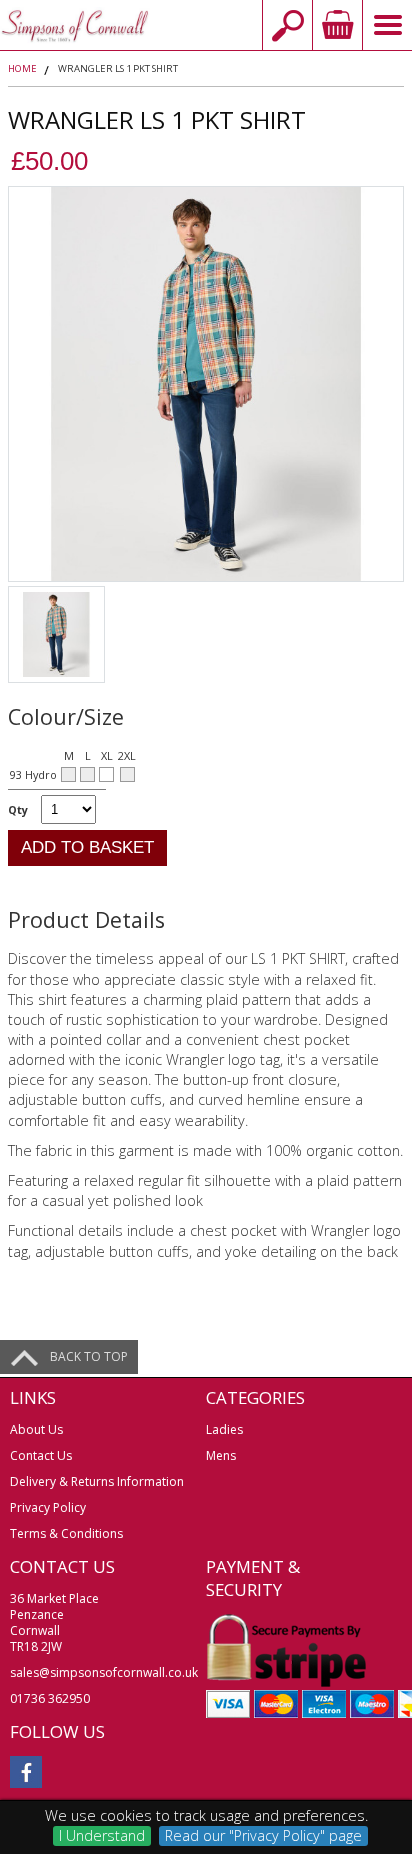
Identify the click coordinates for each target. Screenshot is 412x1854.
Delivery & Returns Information (97, 1481)
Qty (18, 809)
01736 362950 (50, 1698)
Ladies (224, 1429)
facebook (26, 1772)
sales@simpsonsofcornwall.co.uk (104, 1672)
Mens (221, 1455)
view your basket (337, 25)
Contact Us (41, 1455)
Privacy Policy (48, 1507)
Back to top (89, 1356)
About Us (36, 1429)
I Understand (102, 1835)
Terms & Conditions (66, 1533)
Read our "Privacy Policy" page (263, 1835)
